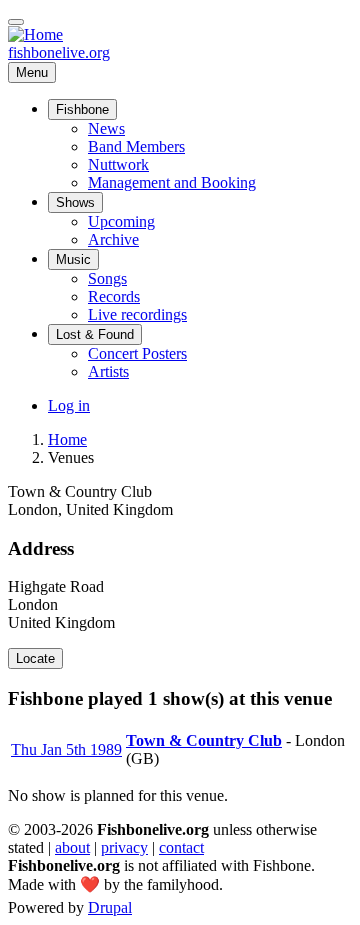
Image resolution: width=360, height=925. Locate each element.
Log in (69, 405)
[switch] (16, 22)
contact (181, 847)
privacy (124, 847)
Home (67, 439)
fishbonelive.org (59, 52)
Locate (35, 658)
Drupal (110, 907)
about (72, 847)
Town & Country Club (204, 740)
